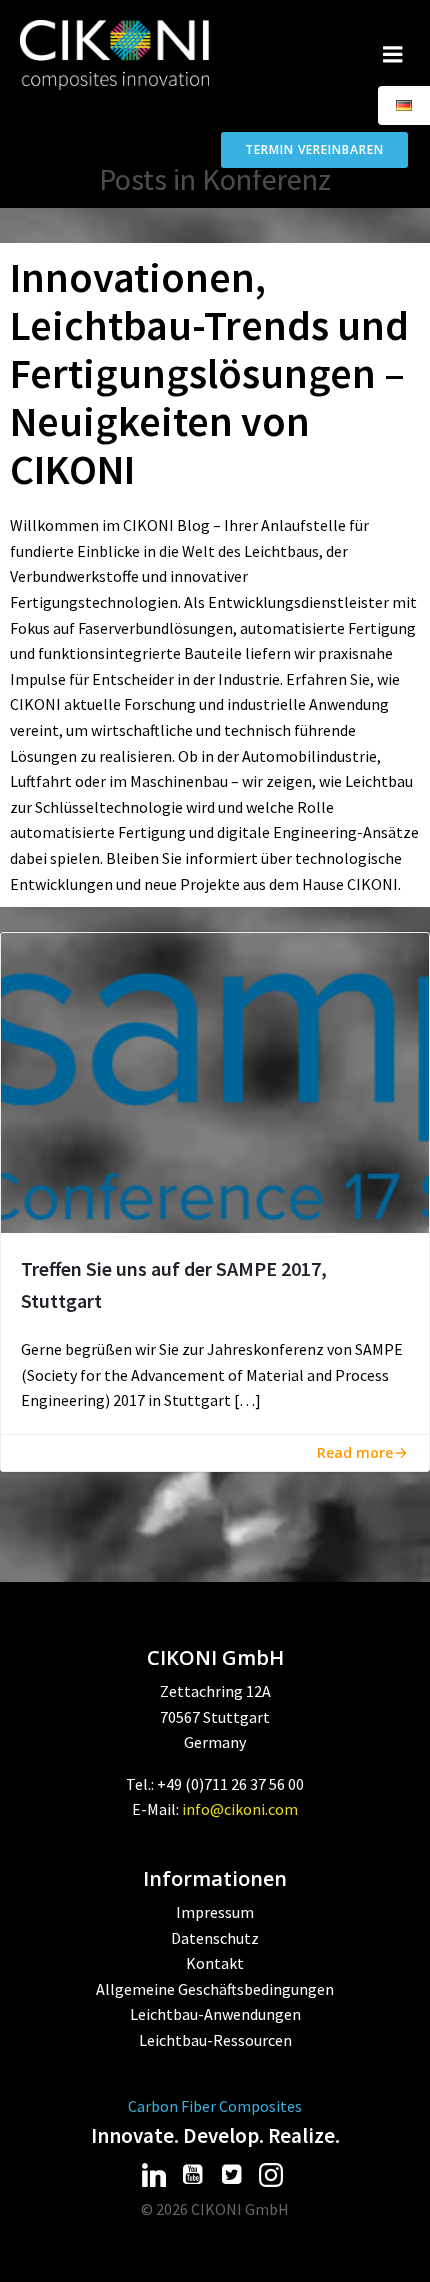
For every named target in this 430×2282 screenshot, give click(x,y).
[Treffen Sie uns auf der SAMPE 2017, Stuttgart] (215, 1081)
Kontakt (215, 1963)
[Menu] (393, 55)
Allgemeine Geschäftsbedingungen (215, 1989)
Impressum (215, 1912)
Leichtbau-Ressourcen (215, 2040)
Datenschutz (215, 1938)
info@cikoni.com (240, 1809)
